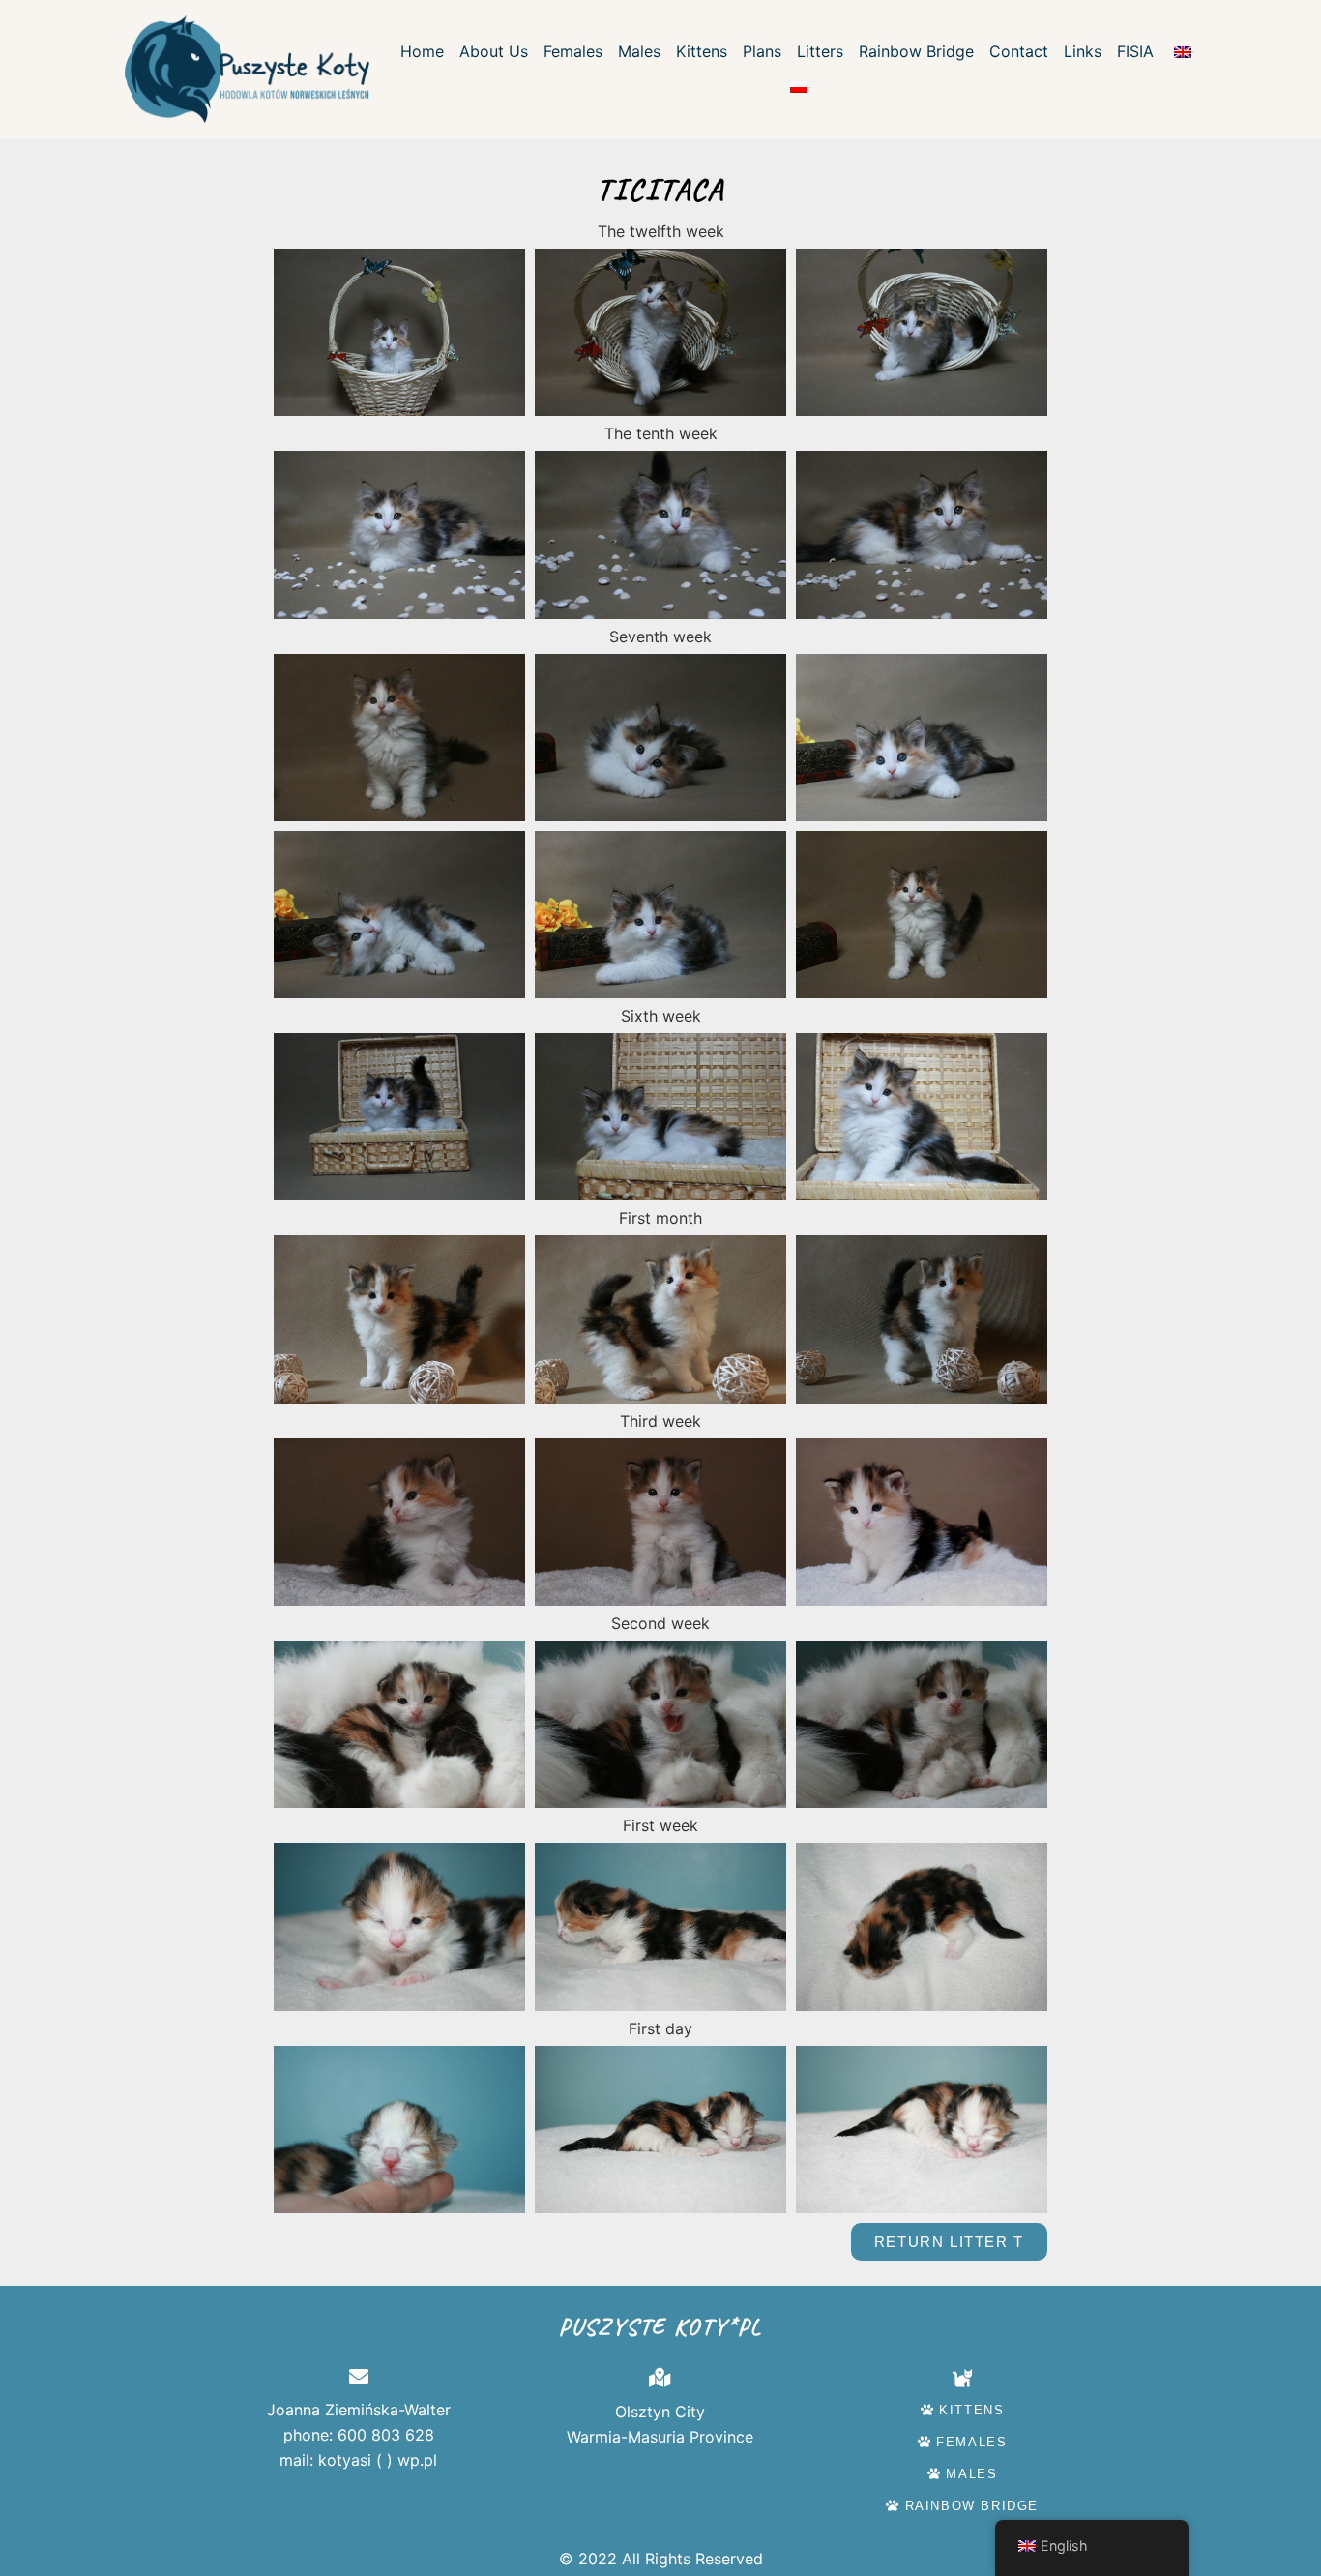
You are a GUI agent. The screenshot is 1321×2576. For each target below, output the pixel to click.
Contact (1019, 51)
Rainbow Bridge (916, 51)
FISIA (1135, 51)
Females (573, 51)
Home (422, 51)
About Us (494, 51)
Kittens (702, 51)
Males (639, 51)
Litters (820, 51)
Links (1083, 51)
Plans (762, 51)
